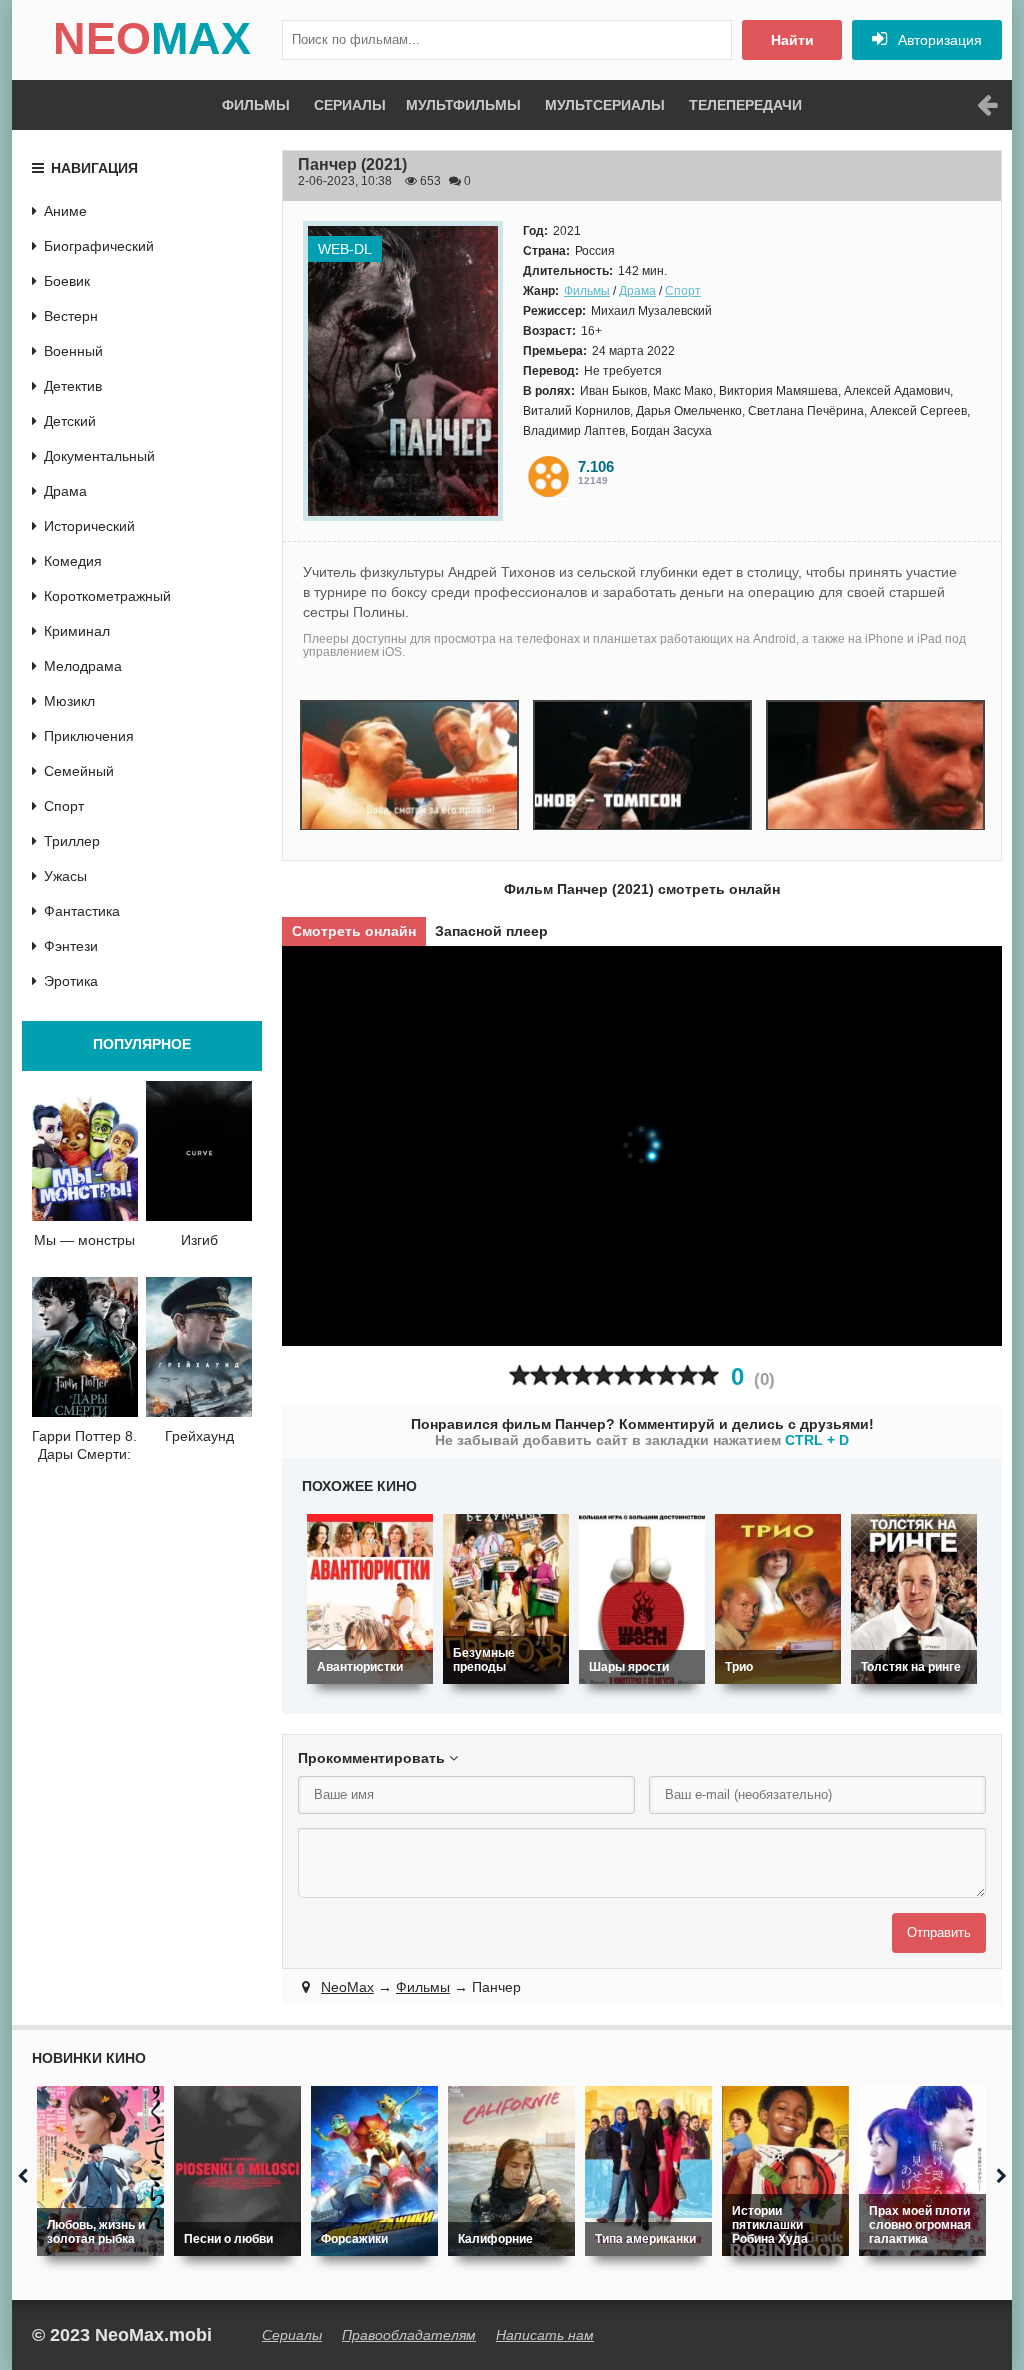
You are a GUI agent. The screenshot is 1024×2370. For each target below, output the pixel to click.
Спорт (683, 291)
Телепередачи (745, 105)
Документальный (99, 456)
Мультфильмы (463, 105)
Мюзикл (69, 701)
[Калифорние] (511, 2171)
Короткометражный (107, 596)
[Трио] (778, 1599)
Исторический (89, 526)
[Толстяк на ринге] (914, 1599)
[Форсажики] (374, 2171)
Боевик (67, 281)
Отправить (939, 1932)
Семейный (79, 771)
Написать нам (545, 2335)
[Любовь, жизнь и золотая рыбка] (100, 2171)
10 (708, 1375)
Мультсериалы (605, 105)
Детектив (73, 386)
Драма (637, 291)
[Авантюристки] (370, 1599)
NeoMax (347, 1987)
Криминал (77, 631)
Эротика (71, 981)
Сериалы (350, 105)
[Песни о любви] (237, 2171)
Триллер (72, 841)
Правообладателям (409, 2335)
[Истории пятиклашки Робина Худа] (785, 2171)
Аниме (65, 211)
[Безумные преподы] (506, 1599)
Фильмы (256, 105)
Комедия (73, 561)
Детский (70, 421)
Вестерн (71, 316)
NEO (152, 38)
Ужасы (65, 876)
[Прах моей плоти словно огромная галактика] (922, 2171)
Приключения (89, 736)
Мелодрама (83, 666)
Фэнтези (71, 946)
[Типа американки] (648, 2171)
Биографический (99, 246)
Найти (792, 40)
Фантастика (82, 911)
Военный (73, 351)
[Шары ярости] (642, 1599)
